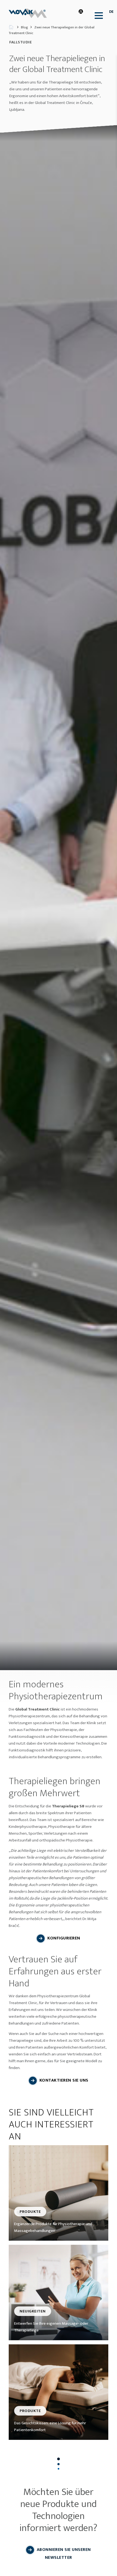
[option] (59, 898)
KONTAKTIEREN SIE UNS (64, 2080)
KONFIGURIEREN (64, 1938)
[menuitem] (97, 16)
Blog (24, 27)
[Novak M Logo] (31, 13)
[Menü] (97, 15)
